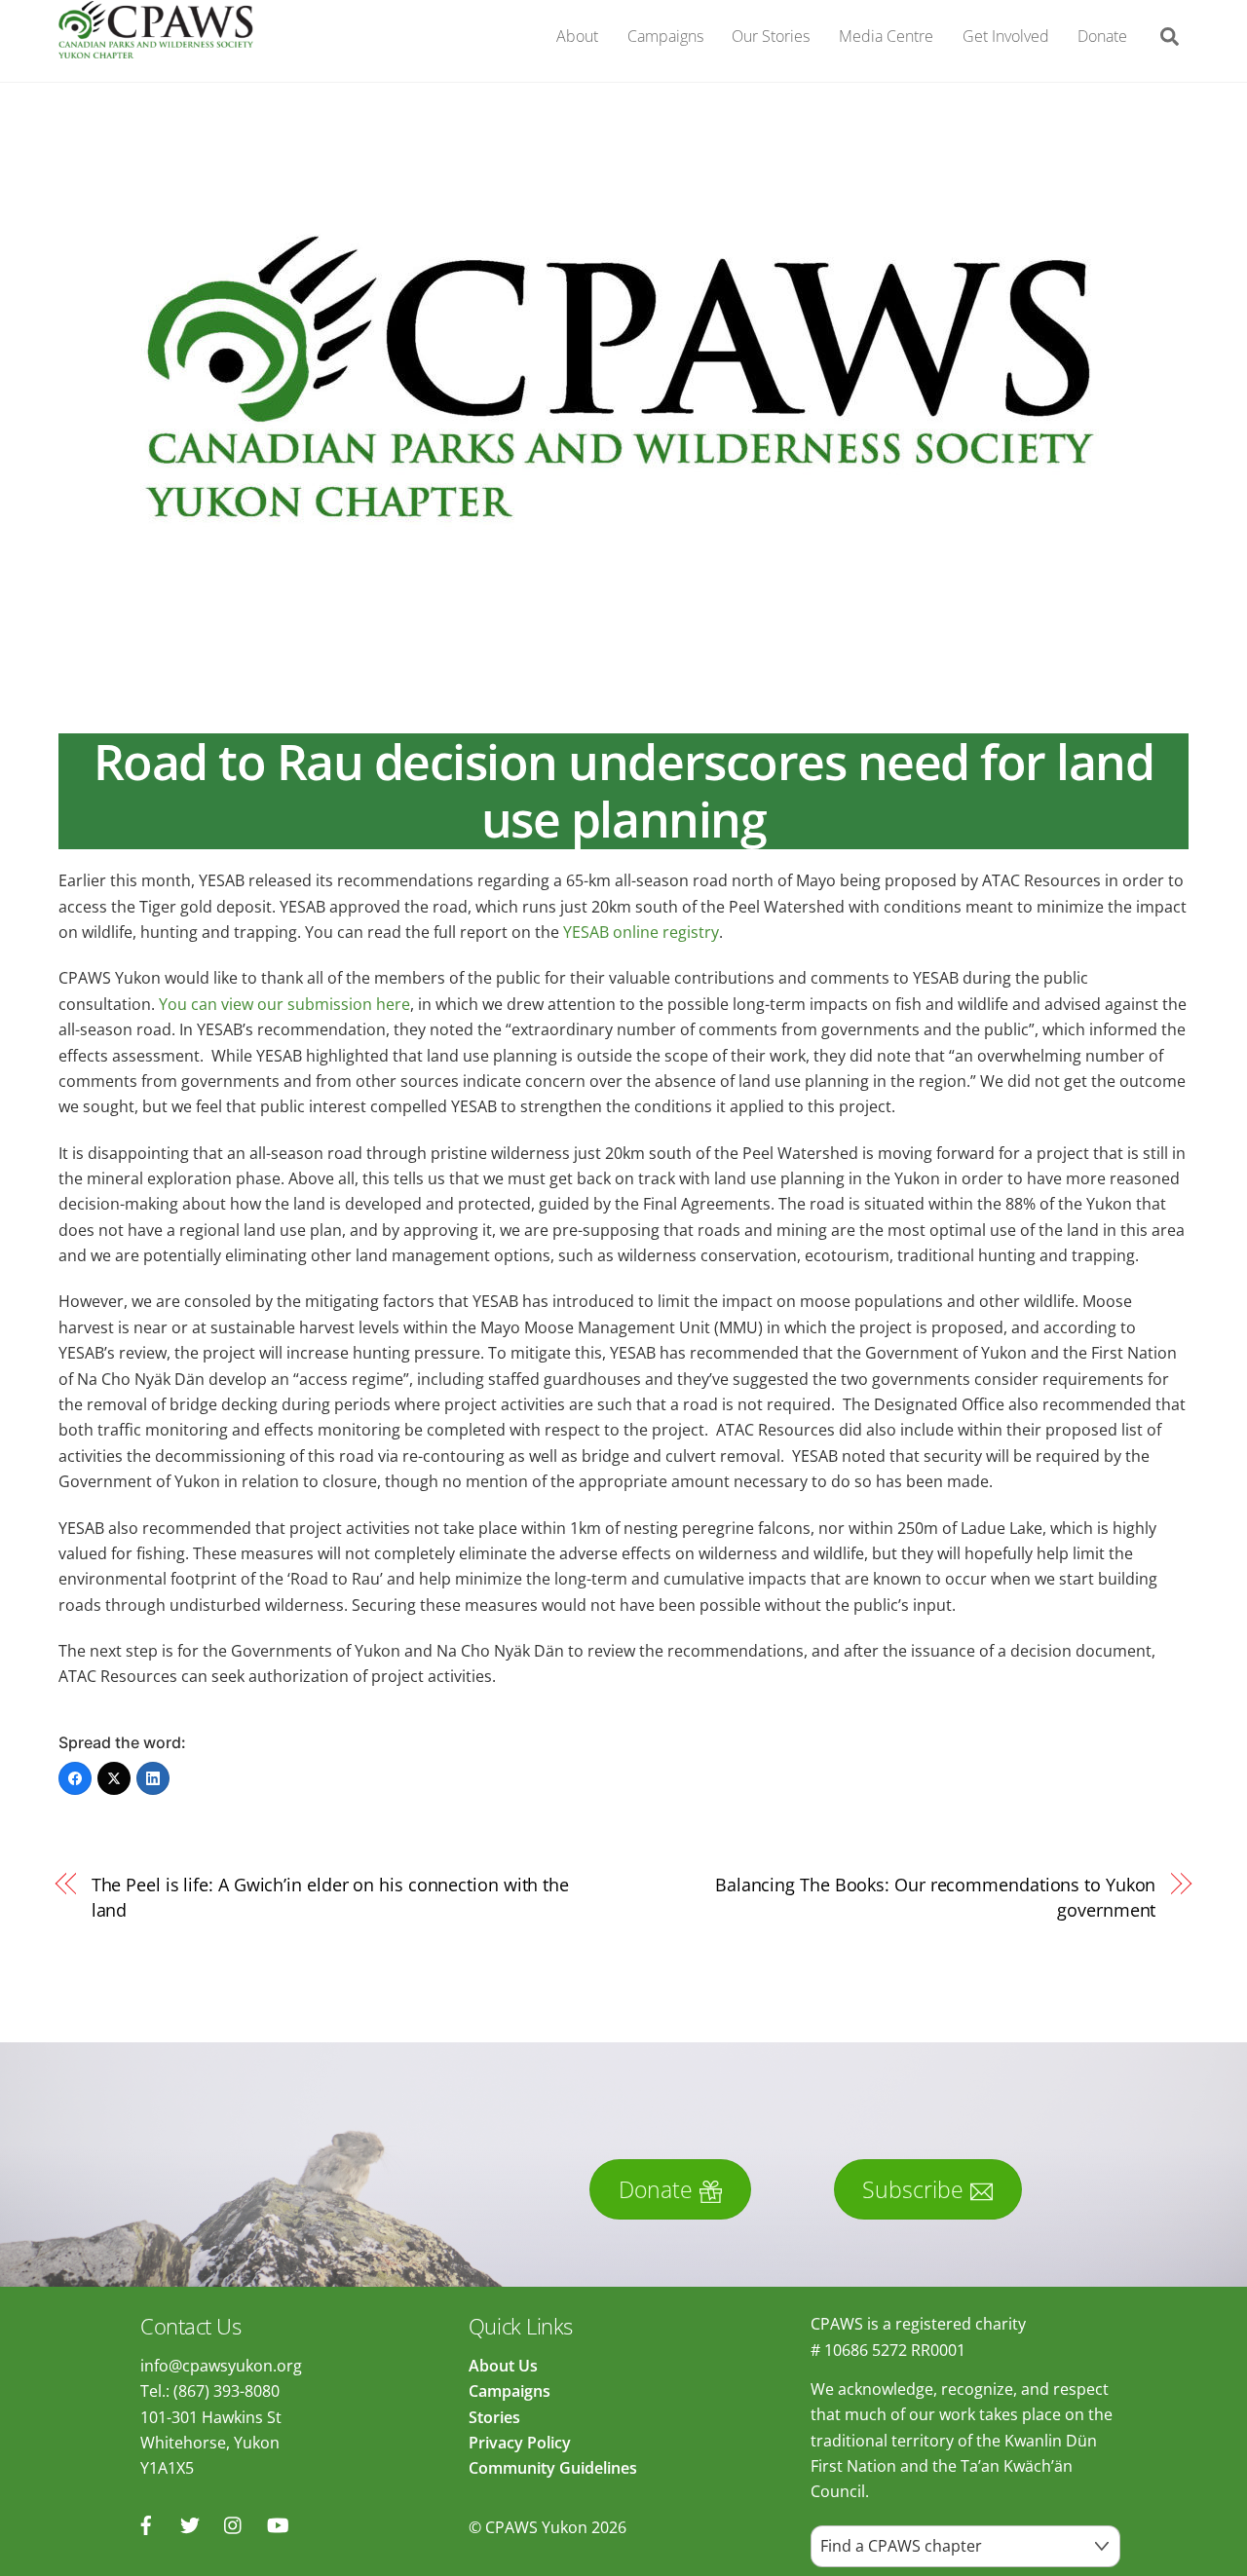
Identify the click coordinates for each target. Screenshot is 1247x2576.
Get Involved (1006, 36)
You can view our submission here (284, 1004)
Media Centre (886, 36)
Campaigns (665, 36)
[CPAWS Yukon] (156, 47)
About (577, 36)
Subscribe (913, 2189)
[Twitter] (114, 1778)
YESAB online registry (641, 932)
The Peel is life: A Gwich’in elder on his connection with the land (330, 1897)
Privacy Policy (520, 2443)
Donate (1102, 36)
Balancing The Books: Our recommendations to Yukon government (936, 1897)
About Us (503, 2366)
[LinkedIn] (153, 1778)
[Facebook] (75, 1778)
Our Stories (771, 36)
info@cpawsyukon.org (221, 2366)
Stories (494, 2417)
